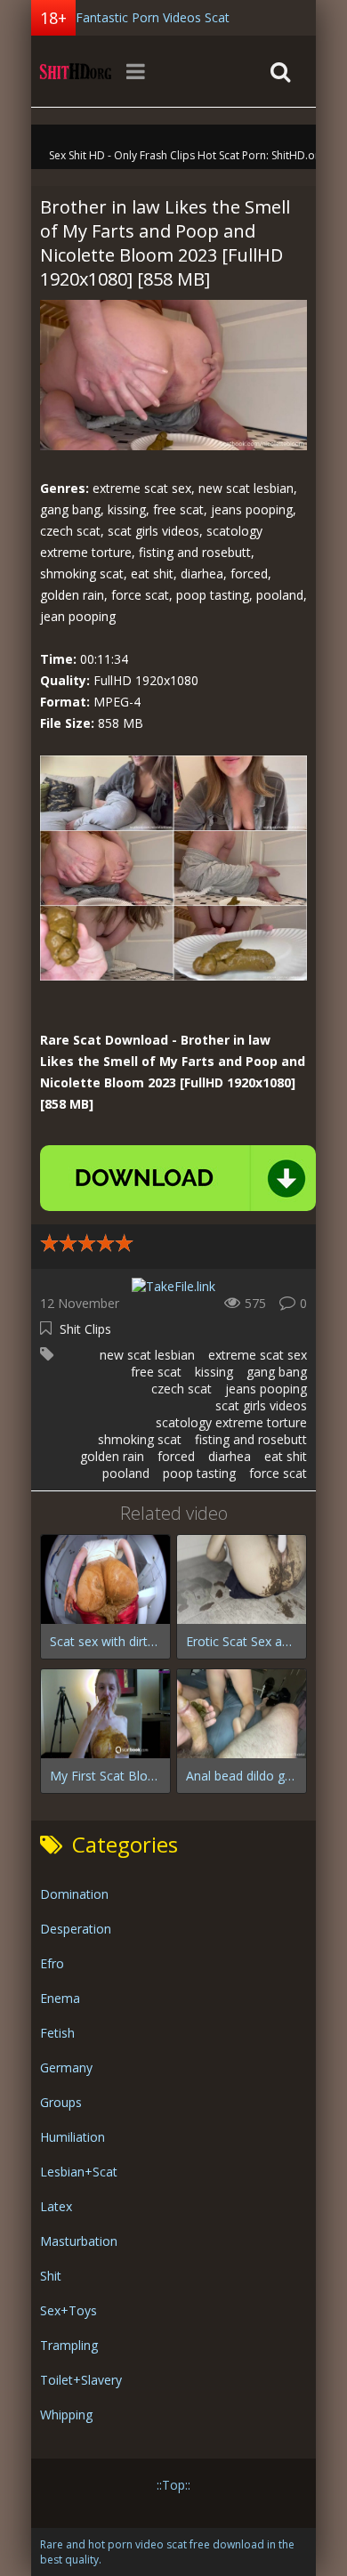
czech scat (182, 1389)
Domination (74, 1894)
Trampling (69, 2345)
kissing (214, 1372)
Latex (56, 2206)
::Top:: (173, 2485)
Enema (60, 1998)
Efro (52, 1963)
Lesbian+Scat (79, 2172)
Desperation (76, 1929)
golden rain (112, 1456)
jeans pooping (266, 1389)
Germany (66, 2067)
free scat (156, 1372)
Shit (51, 2276)
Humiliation (73, 2137)
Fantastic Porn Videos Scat (153, 17)
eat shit (286, 1456)
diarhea (230, 1456)
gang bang (277, 1372)
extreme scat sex (258, 1355)
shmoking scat (140, 1439)
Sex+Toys (69, 2310)
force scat (278, 1473)
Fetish (57, 2033)
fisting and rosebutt (251, 1439)
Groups (61, 2102)
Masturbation (79, 2241)
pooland (126, 1473)
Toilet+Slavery (81, 2380)
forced (176, 1456)
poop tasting (199, 1473)
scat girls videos (261, 1405)
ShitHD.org (76, 71)
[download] (178, 1178)
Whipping (66, 2414)
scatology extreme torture (231, 1422)
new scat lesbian (147, 1355)
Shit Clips (85, 1329)
